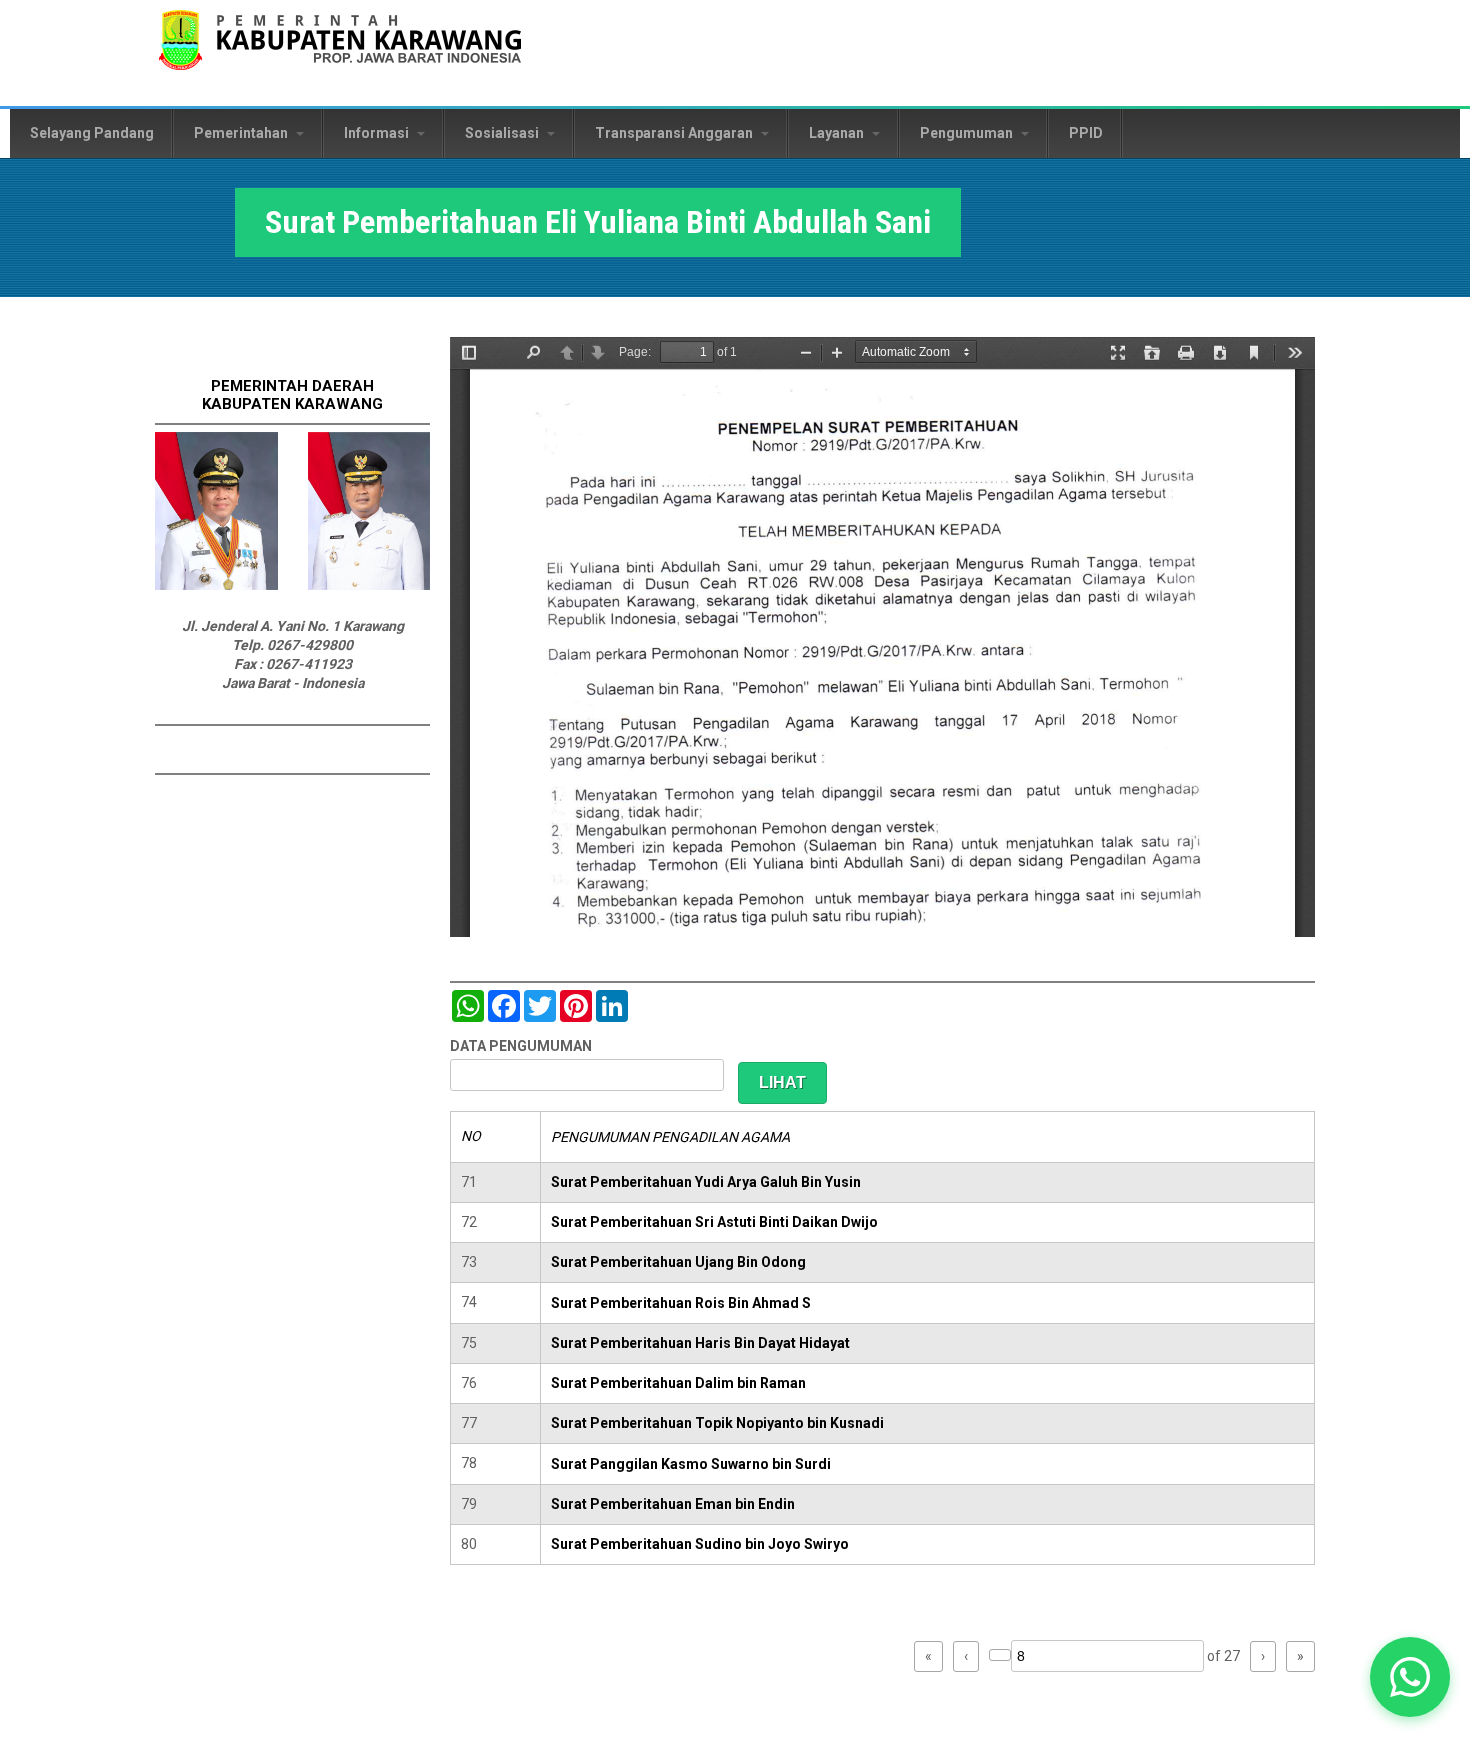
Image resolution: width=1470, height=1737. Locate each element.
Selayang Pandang (92, 133)
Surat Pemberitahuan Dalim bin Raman (678, 1383)
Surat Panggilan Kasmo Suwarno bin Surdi (691, 1464)
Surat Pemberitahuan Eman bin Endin (673, 1504)
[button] (1410, 1677)
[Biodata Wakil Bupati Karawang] (369, 585)
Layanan (838, 133)
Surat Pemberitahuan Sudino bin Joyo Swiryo (700, 1544)
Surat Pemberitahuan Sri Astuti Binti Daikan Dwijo (714, 1222)
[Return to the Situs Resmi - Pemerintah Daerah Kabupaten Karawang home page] (340, 52)
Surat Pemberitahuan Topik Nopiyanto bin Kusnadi (717, 1423)
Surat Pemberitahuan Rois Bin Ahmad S (681, 1303)
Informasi (378, 133)
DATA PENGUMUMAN (521, 1046)
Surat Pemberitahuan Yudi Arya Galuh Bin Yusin (706, 1182)
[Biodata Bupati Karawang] (216, 585)
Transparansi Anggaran (675, 133)
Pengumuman (968, 133)
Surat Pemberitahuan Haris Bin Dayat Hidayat (700, 1343)
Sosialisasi (503, 133)
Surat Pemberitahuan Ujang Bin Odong (678, 1262)
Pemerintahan (242, 133)
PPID (1086, 133)
